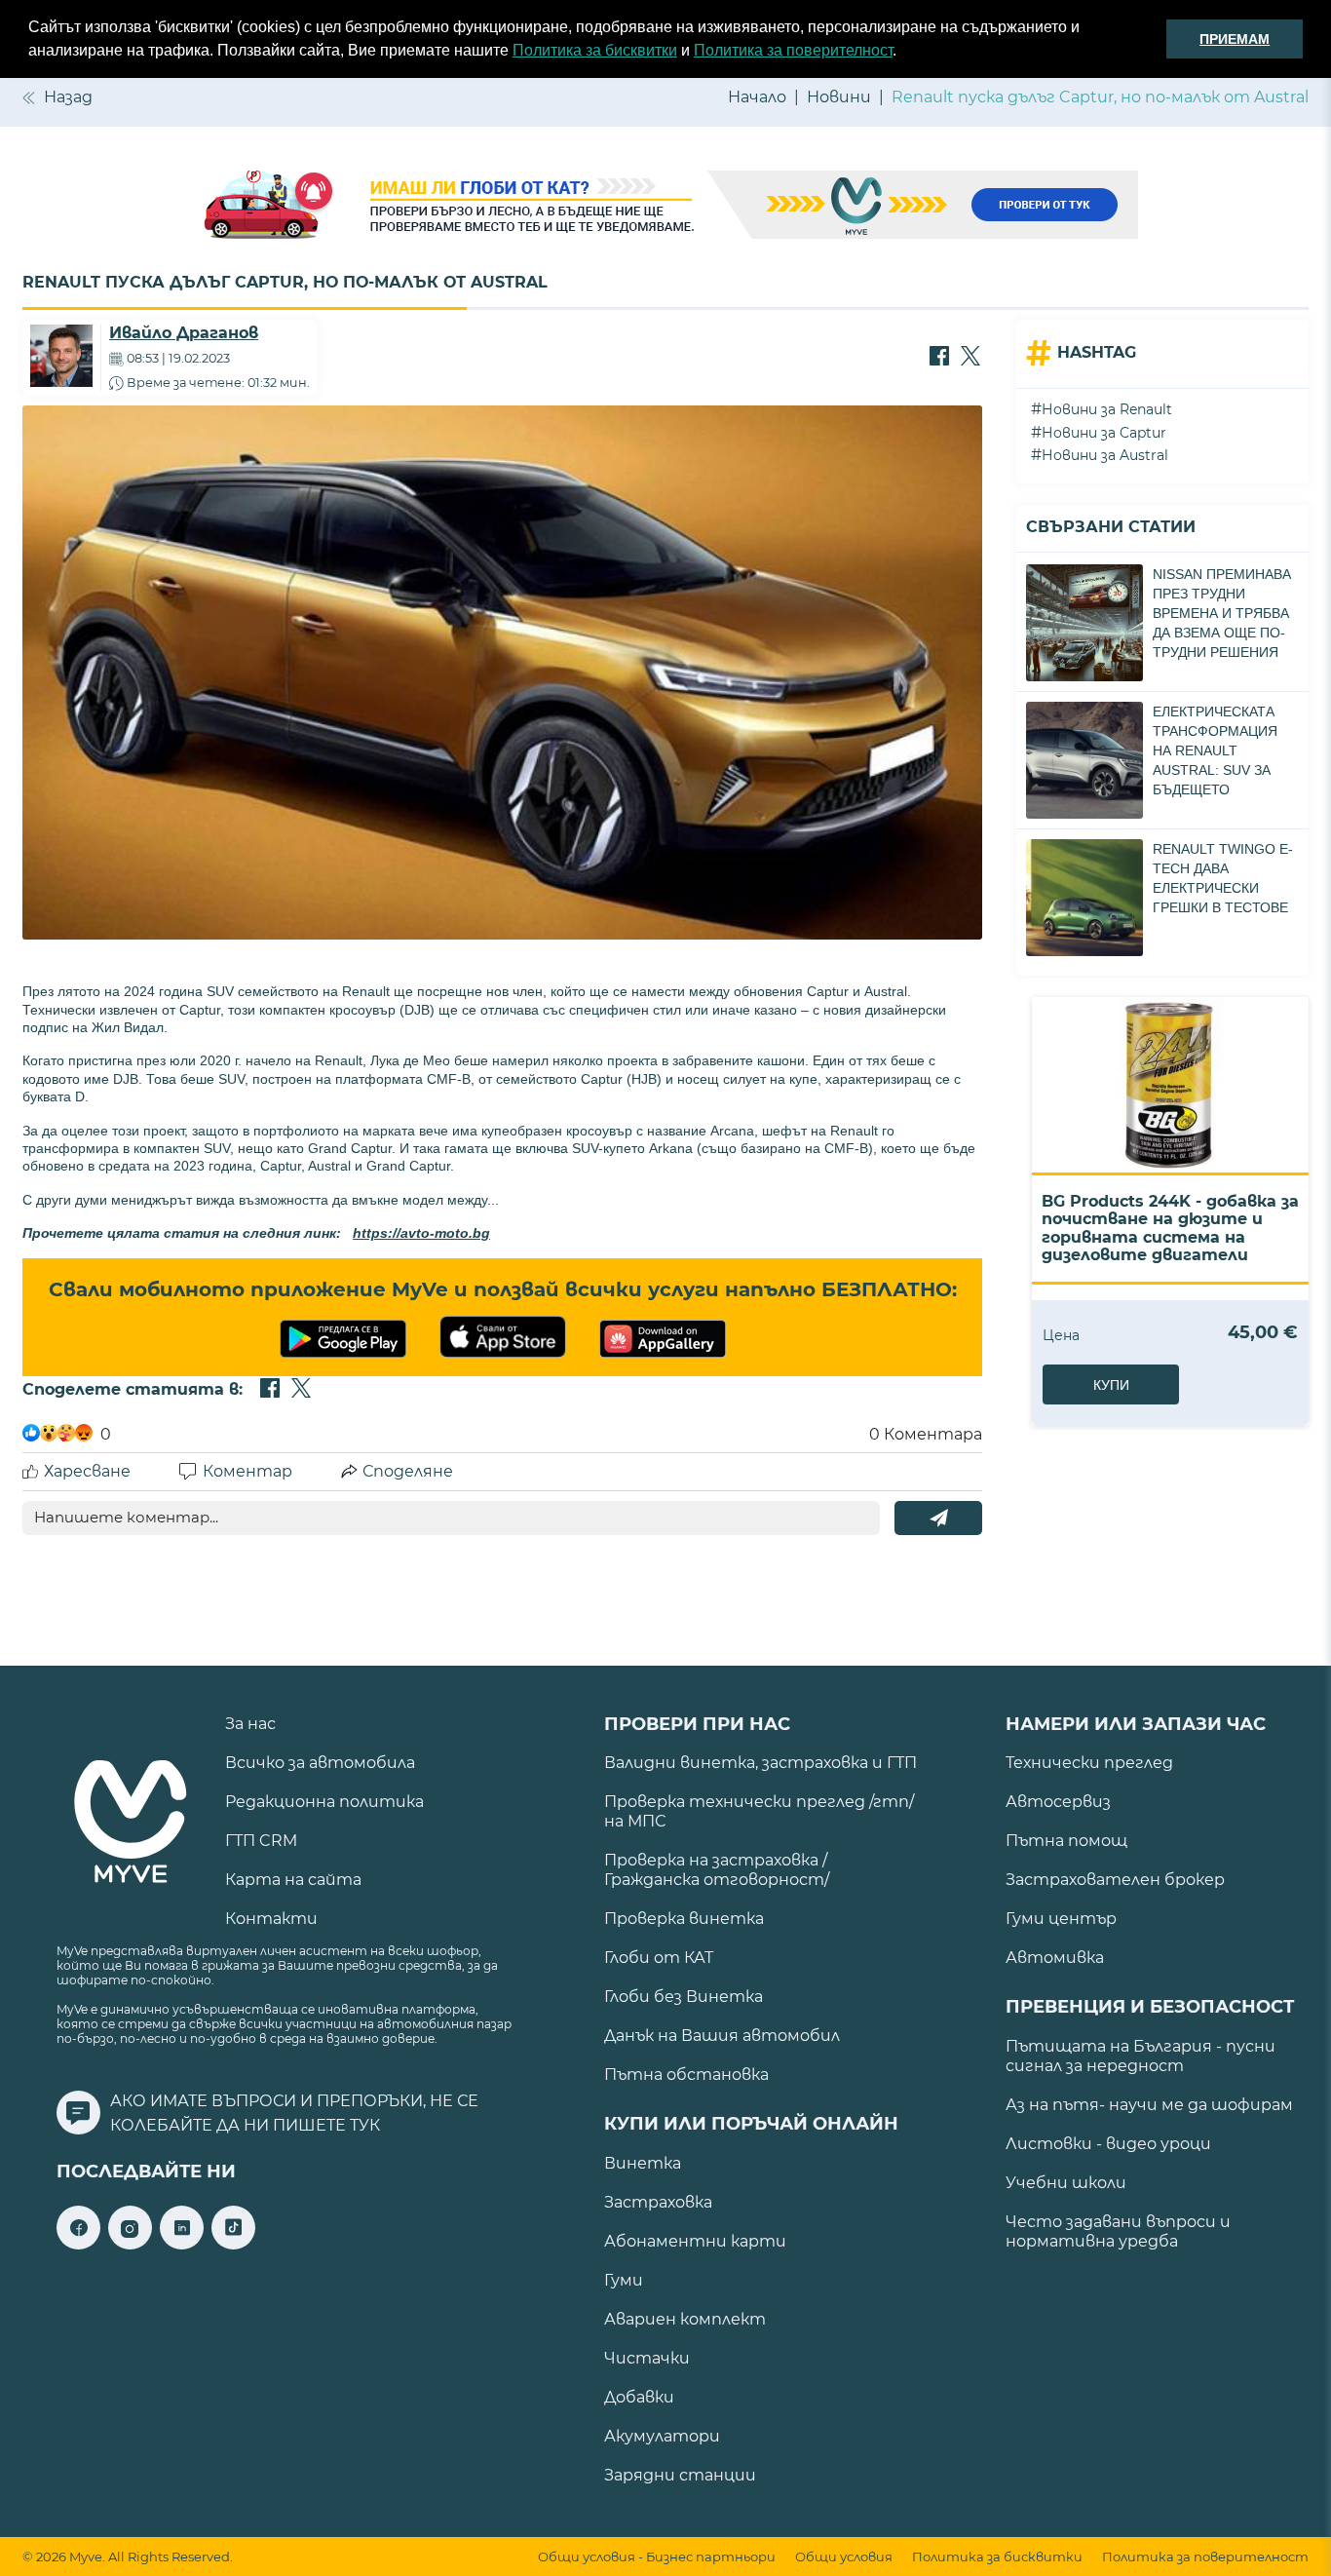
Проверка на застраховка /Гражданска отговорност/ (717, 1870)
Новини (839, 97)
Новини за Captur (1104, 433)
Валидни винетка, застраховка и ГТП (761, 1763)
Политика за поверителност (793, 50)
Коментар (247, 1471)
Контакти (271, 1919)
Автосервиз (1058, 1802)
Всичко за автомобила (320, 1763)
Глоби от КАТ (659, 1958)
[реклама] (665, 207)
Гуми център (1061, 1919)
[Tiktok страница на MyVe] (233, 2244)
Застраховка (658, 2202)
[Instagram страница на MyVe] (130, 2244)
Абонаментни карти (695, 2241)
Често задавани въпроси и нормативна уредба (1118, 2231)
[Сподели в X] (970, 358)
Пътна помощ (1066, 1841)
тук (365, 2125)
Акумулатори (662, 2436)
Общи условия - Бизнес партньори (657, 2557)
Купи (1111, 1385)
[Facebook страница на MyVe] (78, 2244)
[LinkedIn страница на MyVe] (182, 2244)
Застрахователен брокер (1115, 1880)
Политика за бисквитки (595, 50)
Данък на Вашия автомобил (722, 2036)
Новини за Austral (1105, 455)
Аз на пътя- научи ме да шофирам (1149, 2105)
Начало (757, 97)
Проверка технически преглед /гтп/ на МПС (759, 1811)
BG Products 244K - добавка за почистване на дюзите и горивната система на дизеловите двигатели (1170, 1228)
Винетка (643, 2163)
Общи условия (844, 2557)
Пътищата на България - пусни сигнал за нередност (1141, 2056)
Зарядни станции (680, 2475)
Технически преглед (1089, 1763)
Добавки (639, 2397)
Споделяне (408, 1471)
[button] (903, 53)
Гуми (624, 2280)
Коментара (926, 1434)
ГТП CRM (261, 1841)
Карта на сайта (293, 1880)
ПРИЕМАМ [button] (1235, 39)
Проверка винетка (684, 1919)
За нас (250, 1724)
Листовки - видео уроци (1108, 2144)
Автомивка (1055, 1958)
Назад (68, 97)
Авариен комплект (685, 2319)
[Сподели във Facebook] (939, 358)
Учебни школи (1066, 2183)
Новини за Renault (1107, 409)
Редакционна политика (324, 1802)
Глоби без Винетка (684, 1997)
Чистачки (647, 2358)
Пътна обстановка (686, 2075)
